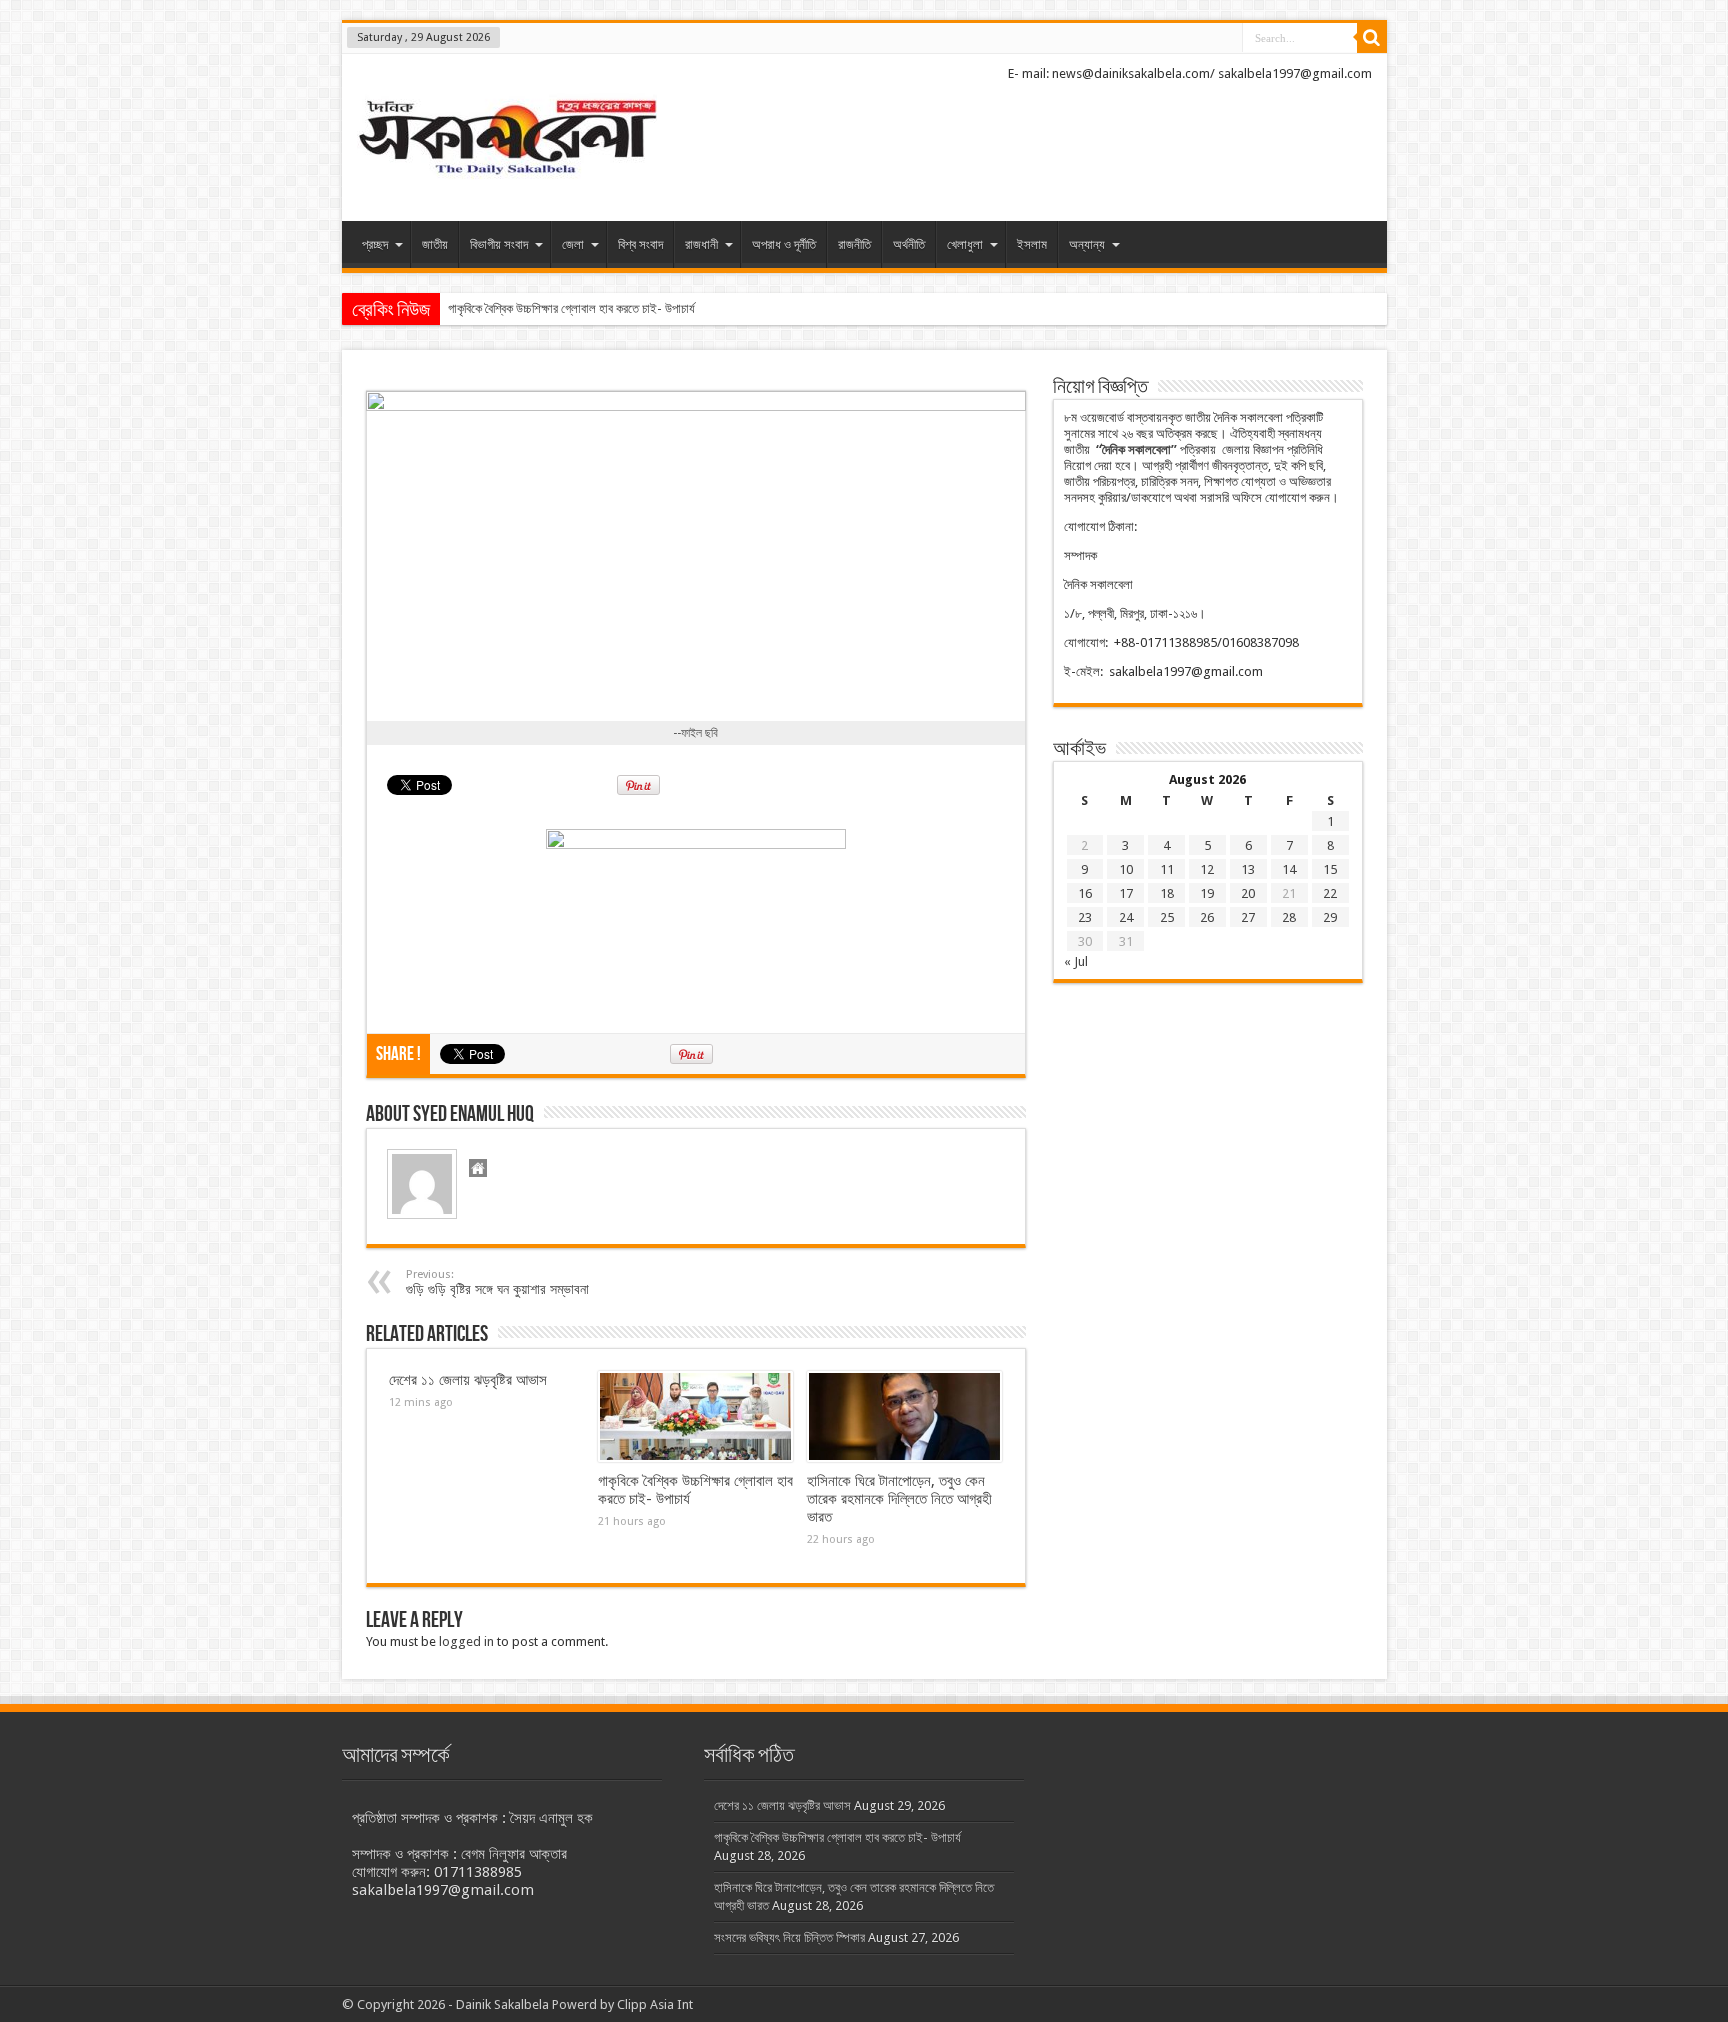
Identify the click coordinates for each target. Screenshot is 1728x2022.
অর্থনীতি (909, 244)
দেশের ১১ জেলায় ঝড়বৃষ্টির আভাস (468, 1380)
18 (1167, 893)
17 (1126, 893)
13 (1248, 869)
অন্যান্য (1087, 244)
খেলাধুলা (965, 244)
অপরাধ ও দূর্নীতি (784, 244)
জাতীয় (435, 244)
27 (1248, 917)
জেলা (573, 244)
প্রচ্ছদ (375, 244)
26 (1207, 917)
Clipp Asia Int (655, 2004)
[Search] (1372, 38)
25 (1167, 917)
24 (1126, 917)
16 (1085, 893)
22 (1330, 893)
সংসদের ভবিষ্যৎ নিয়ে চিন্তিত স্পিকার (789, 1937)
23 (1085, 917)
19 (1207, 893)
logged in (466, 1641)
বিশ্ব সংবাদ (640, 244)
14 (1289, 869)
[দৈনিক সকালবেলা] (507, 139)
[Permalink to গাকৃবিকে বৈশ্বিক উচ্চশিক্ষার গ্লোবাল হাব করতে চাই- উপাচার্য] (695, 1417)
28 (1289, 917)
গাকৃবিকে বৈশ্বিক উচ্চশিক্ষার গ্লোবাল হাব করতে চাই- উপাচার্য (837, 1837)
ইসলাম (1032, 244)
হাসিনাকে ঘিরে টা (482, 308)
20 (1248, 893)
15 (1330, 869)
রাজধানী (701, 244)
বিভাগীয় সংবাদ (499, 244)
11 (1167, 869)
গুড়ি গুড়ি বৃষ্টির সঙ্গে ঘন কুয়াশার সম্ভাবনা (497, 1282)
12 (1207, 869)
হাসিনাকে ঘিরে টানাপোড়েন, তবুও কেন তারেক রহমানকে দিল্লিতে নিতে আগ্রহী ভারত (899, 1499)
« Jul (1076, 961)
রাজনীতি (854, 244)
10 (1126, 869)
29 (1330, 917)
